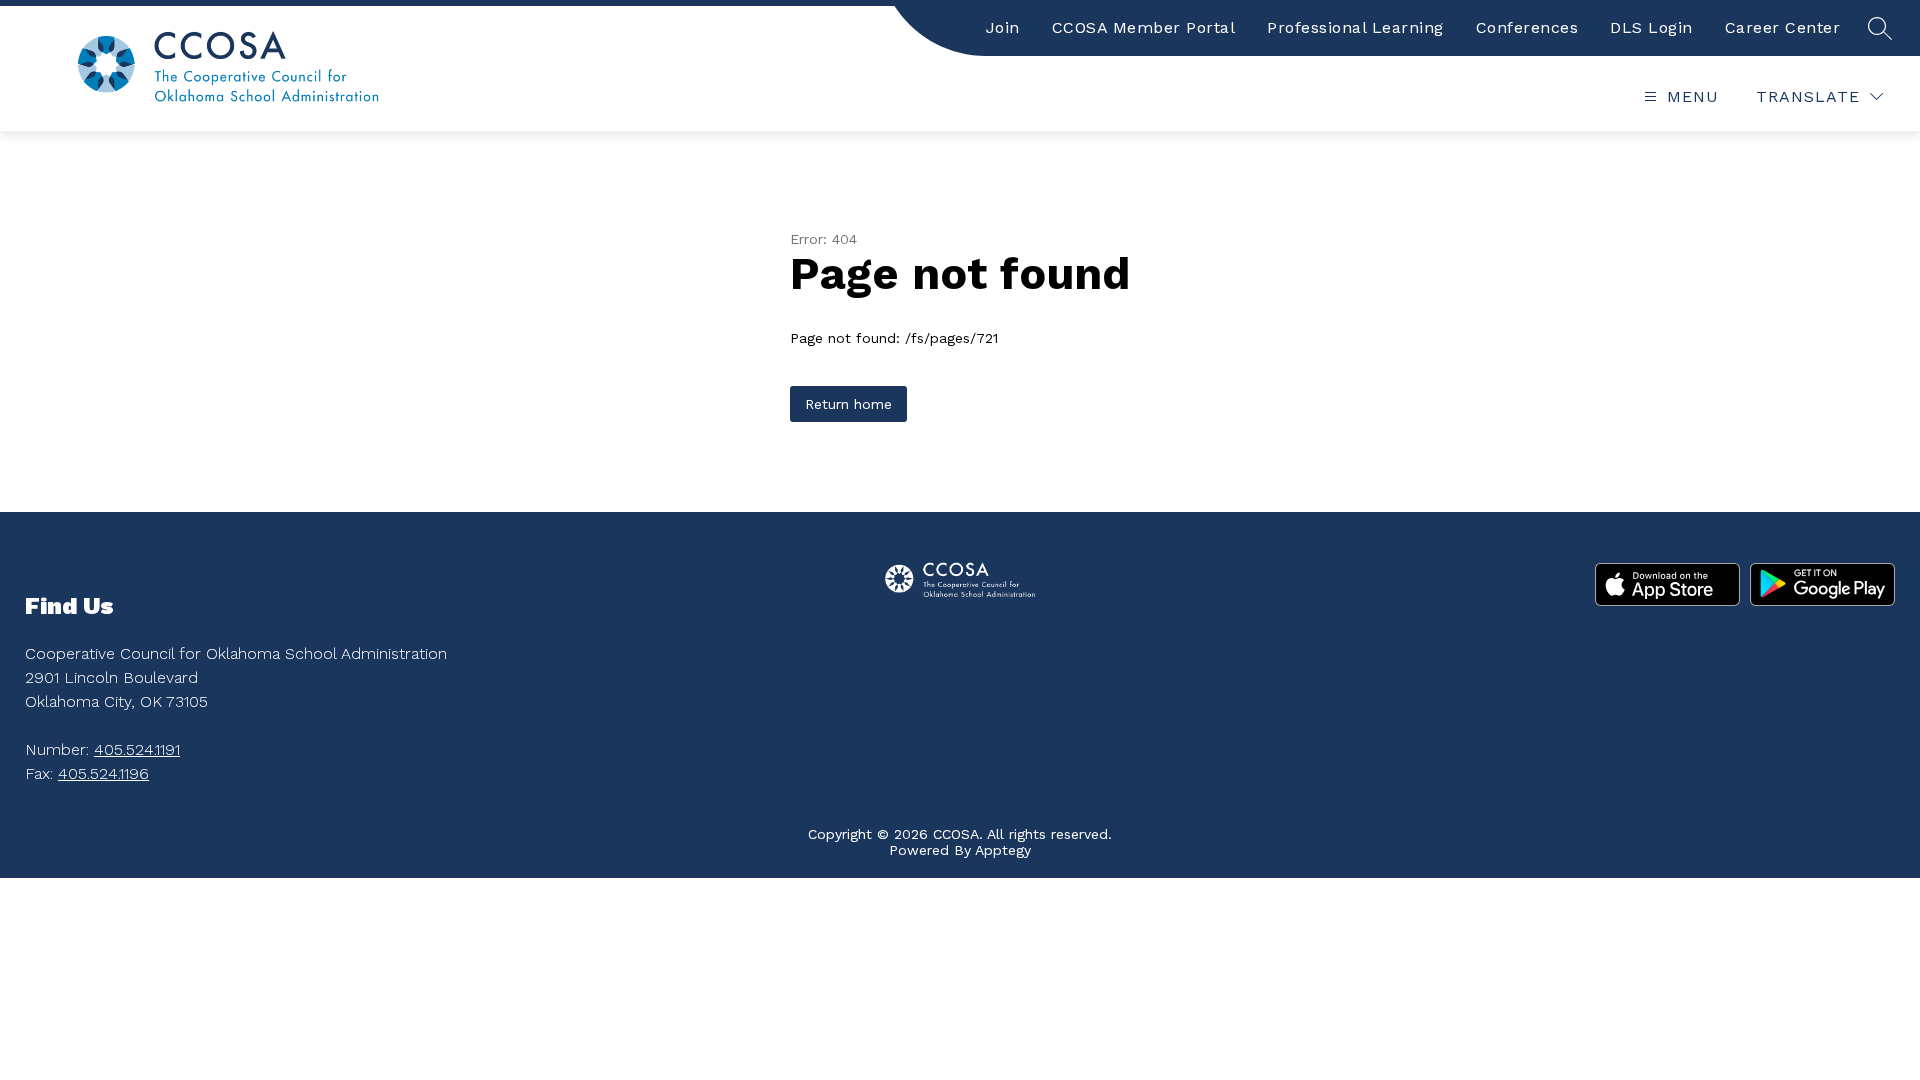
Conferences (1527, 27)
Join (1003, 27)
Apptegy (1003, 850)
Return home (848, 404)
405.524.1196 (103, 773)
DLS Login (1651, 27)
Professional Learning (1355, 27)
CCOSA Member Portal (1144, 27)
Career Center (1783, 27)
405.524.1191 (137, 749)
